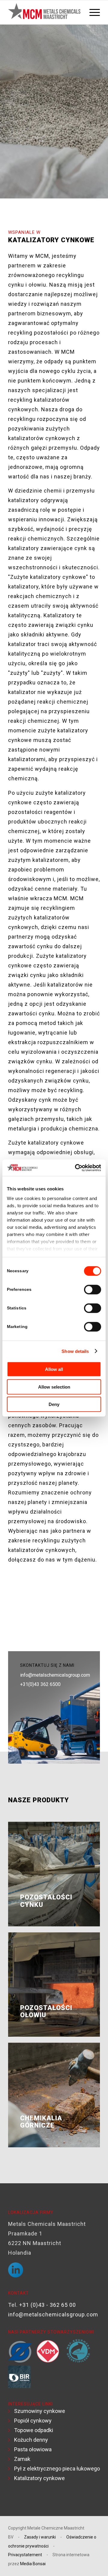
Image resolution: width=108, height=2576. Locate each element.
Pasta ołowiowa (33, 2449)
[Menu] (92, 12)
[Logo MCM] (45, 12)
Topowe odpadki (34, 2430)
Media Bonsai (33, 2564)
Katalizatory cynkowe (39, 2478)
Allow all (54, 1369)
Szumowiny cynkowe (40, 2411)
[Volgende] (86, 1615)
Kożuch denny (31, 2440)
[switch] (93, 1290)
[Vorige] (22, 1615)
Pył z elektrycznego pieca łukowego (57, 2469)
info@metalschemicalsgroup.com (55, 1675)
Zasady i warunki (40, 2537)
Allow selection (54, 1387)
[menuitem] (92, 12)
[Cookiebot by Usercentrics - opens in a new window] (76, 1168)
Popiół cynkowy (33, 2421)
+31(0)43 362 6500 (40, 1684)
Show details (75, 1351)
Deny (54, 1404)
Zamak (22, 2459)
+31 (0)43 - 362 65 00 (48, 2305)
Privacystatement (25, 2555)
